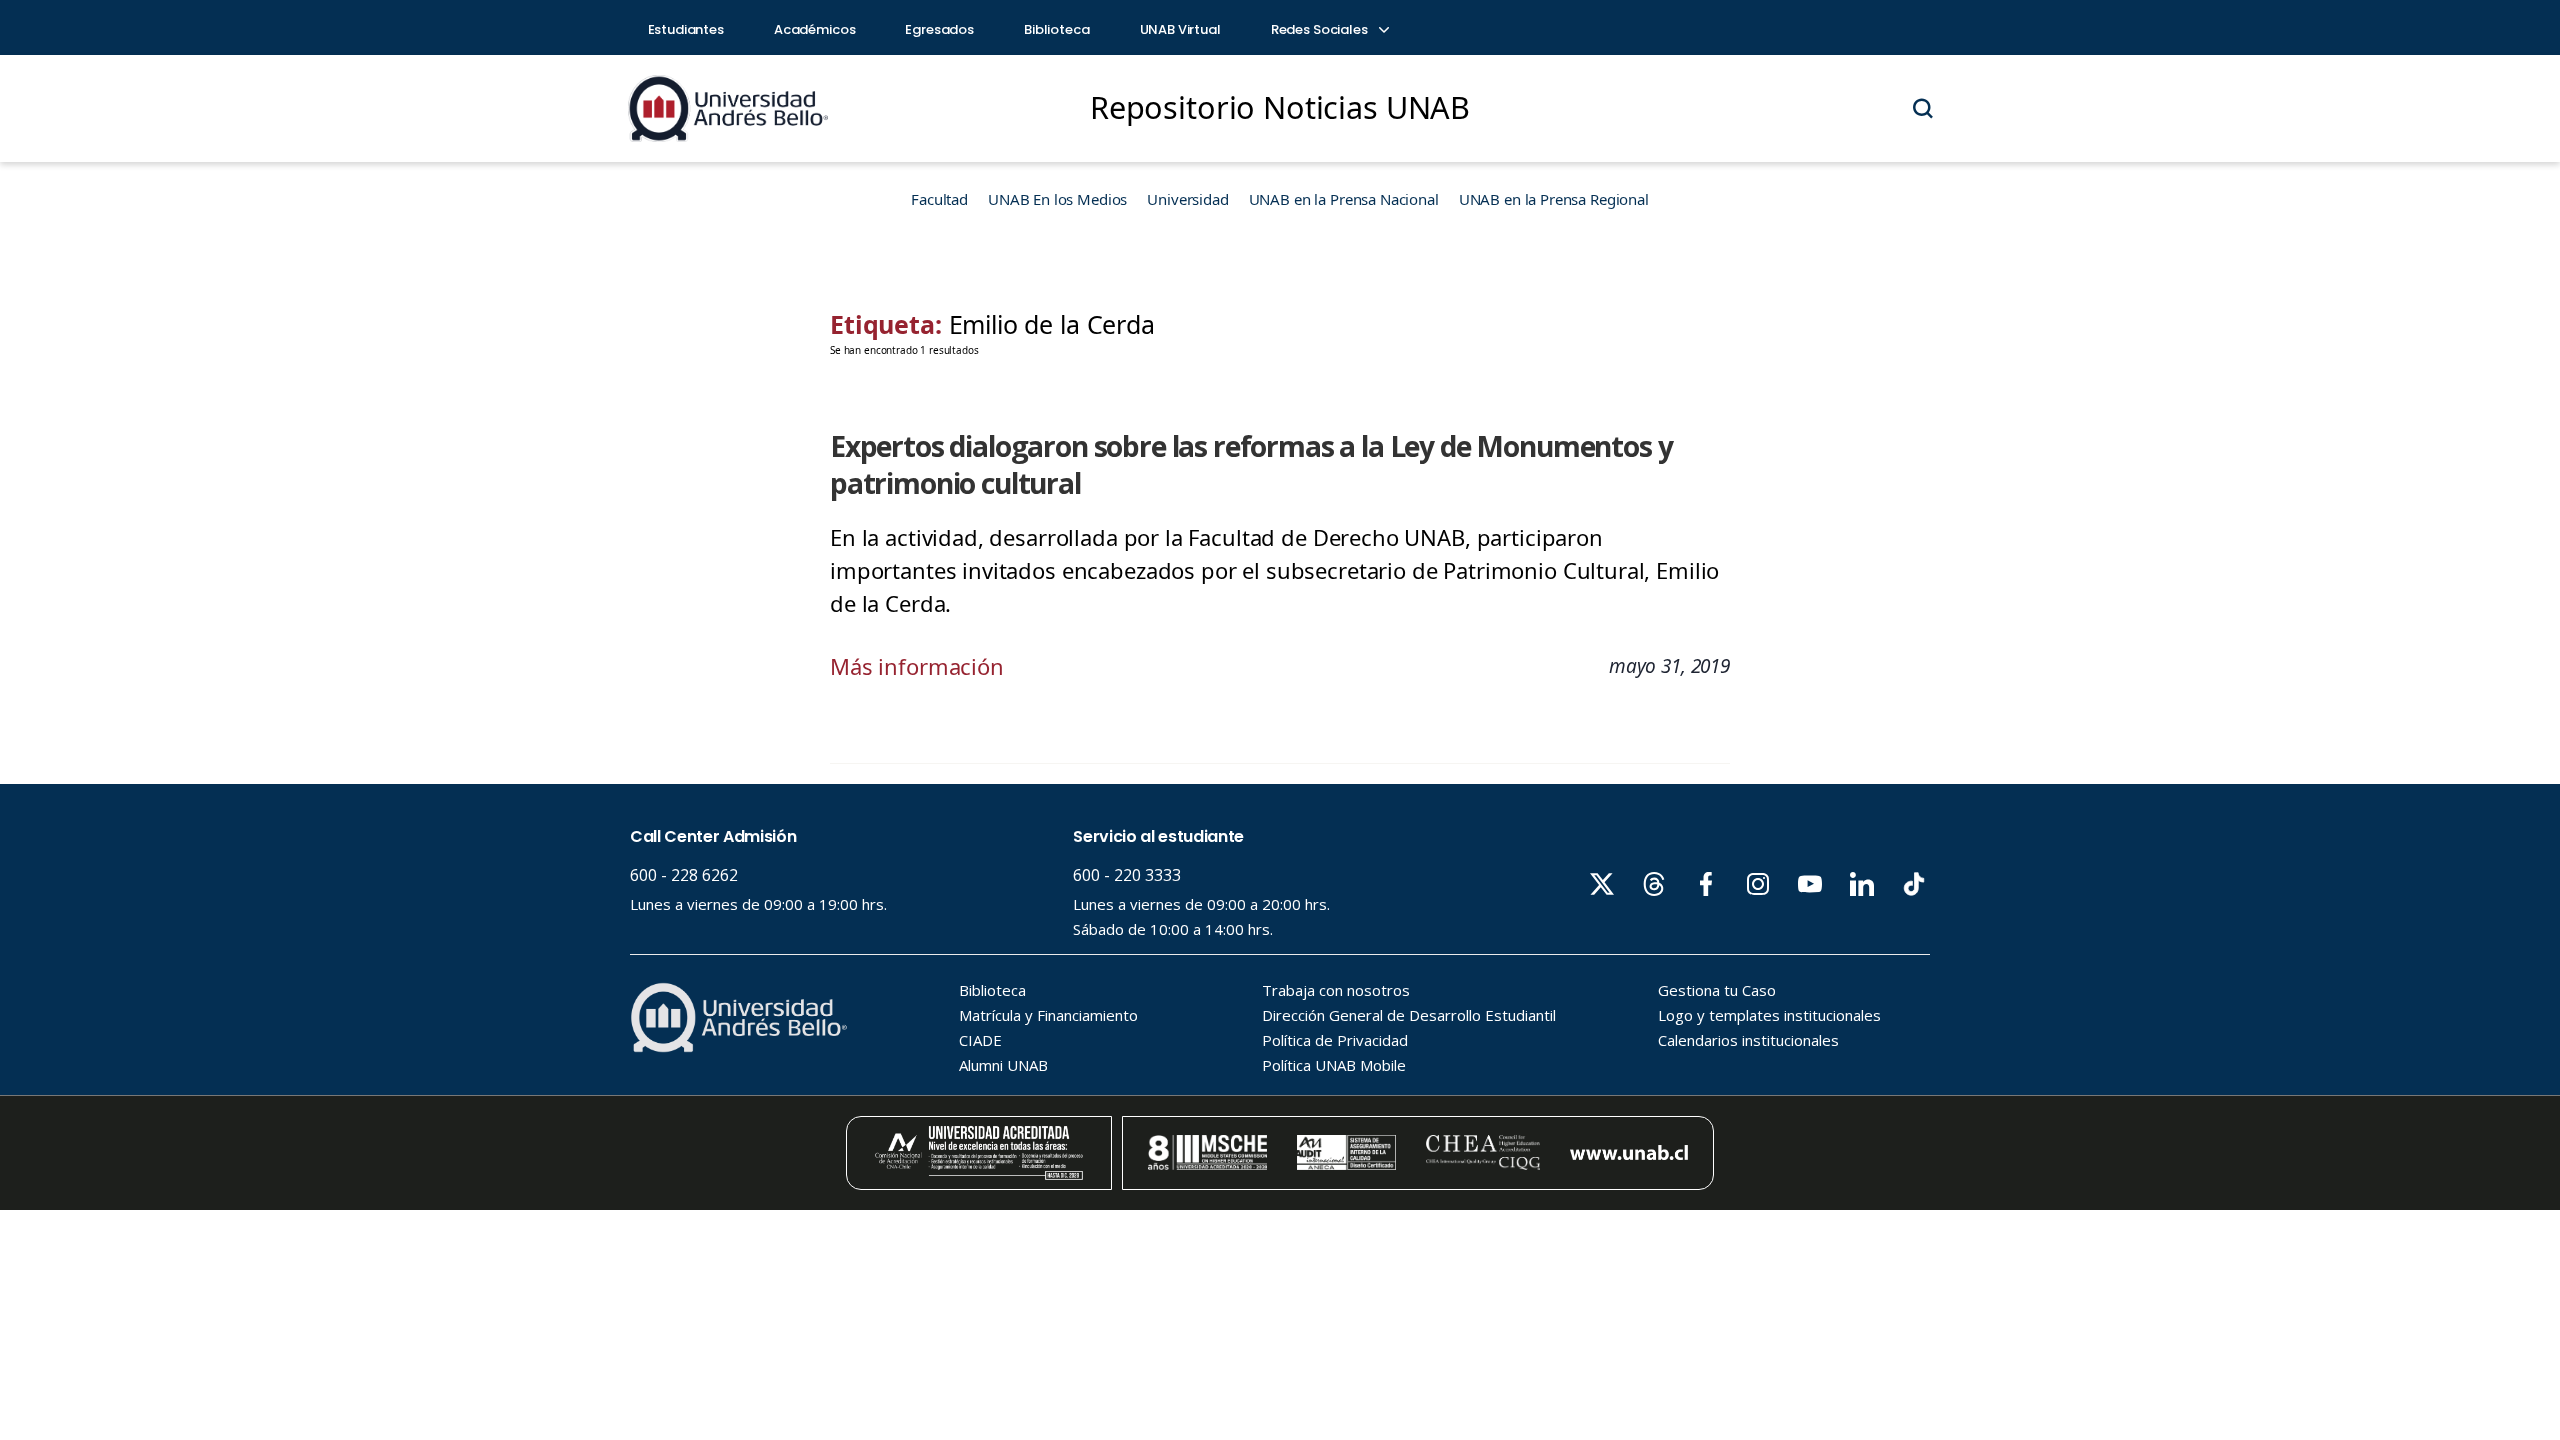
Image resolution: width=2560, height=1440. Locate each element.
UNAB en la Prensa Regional (1554, 199)
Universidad (1187, 199)
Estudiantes (686, 29)
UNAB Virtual (1180, 29)
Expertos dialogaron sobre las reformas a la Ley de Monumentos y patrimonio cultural (1251, 464)
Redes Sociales (1321, 29)
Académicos (815, 29)
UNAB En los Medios (1057, 199)
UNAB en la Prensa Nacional (1344, 199)
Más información (917, 666)
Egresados (939, 29)
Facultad (939, 199)
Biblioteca (1057, 29)
